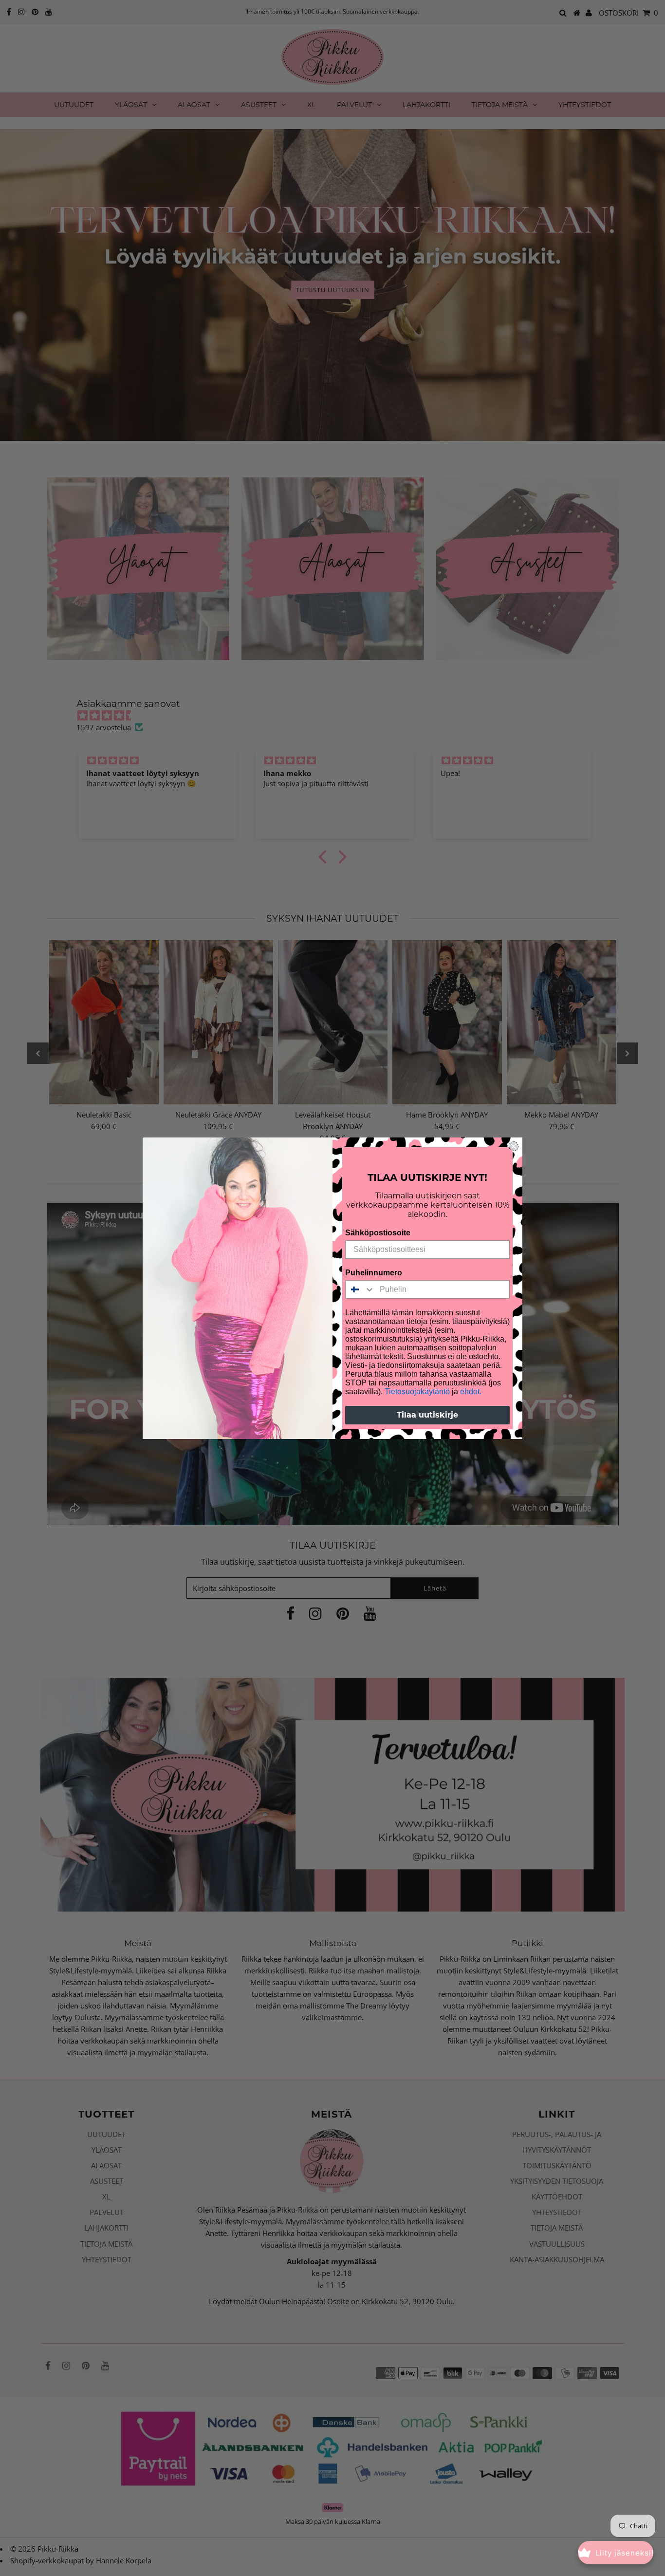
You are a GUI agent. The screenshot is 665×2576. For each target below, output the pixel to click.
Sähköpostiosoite (378, 1233)
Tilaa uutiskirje (427, 1415)
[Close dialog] (514, 1146)
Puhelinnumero (374, 1273)
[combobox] (360, 1289)
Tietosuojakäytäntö (417, 1392)
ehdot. (471, 1392)
